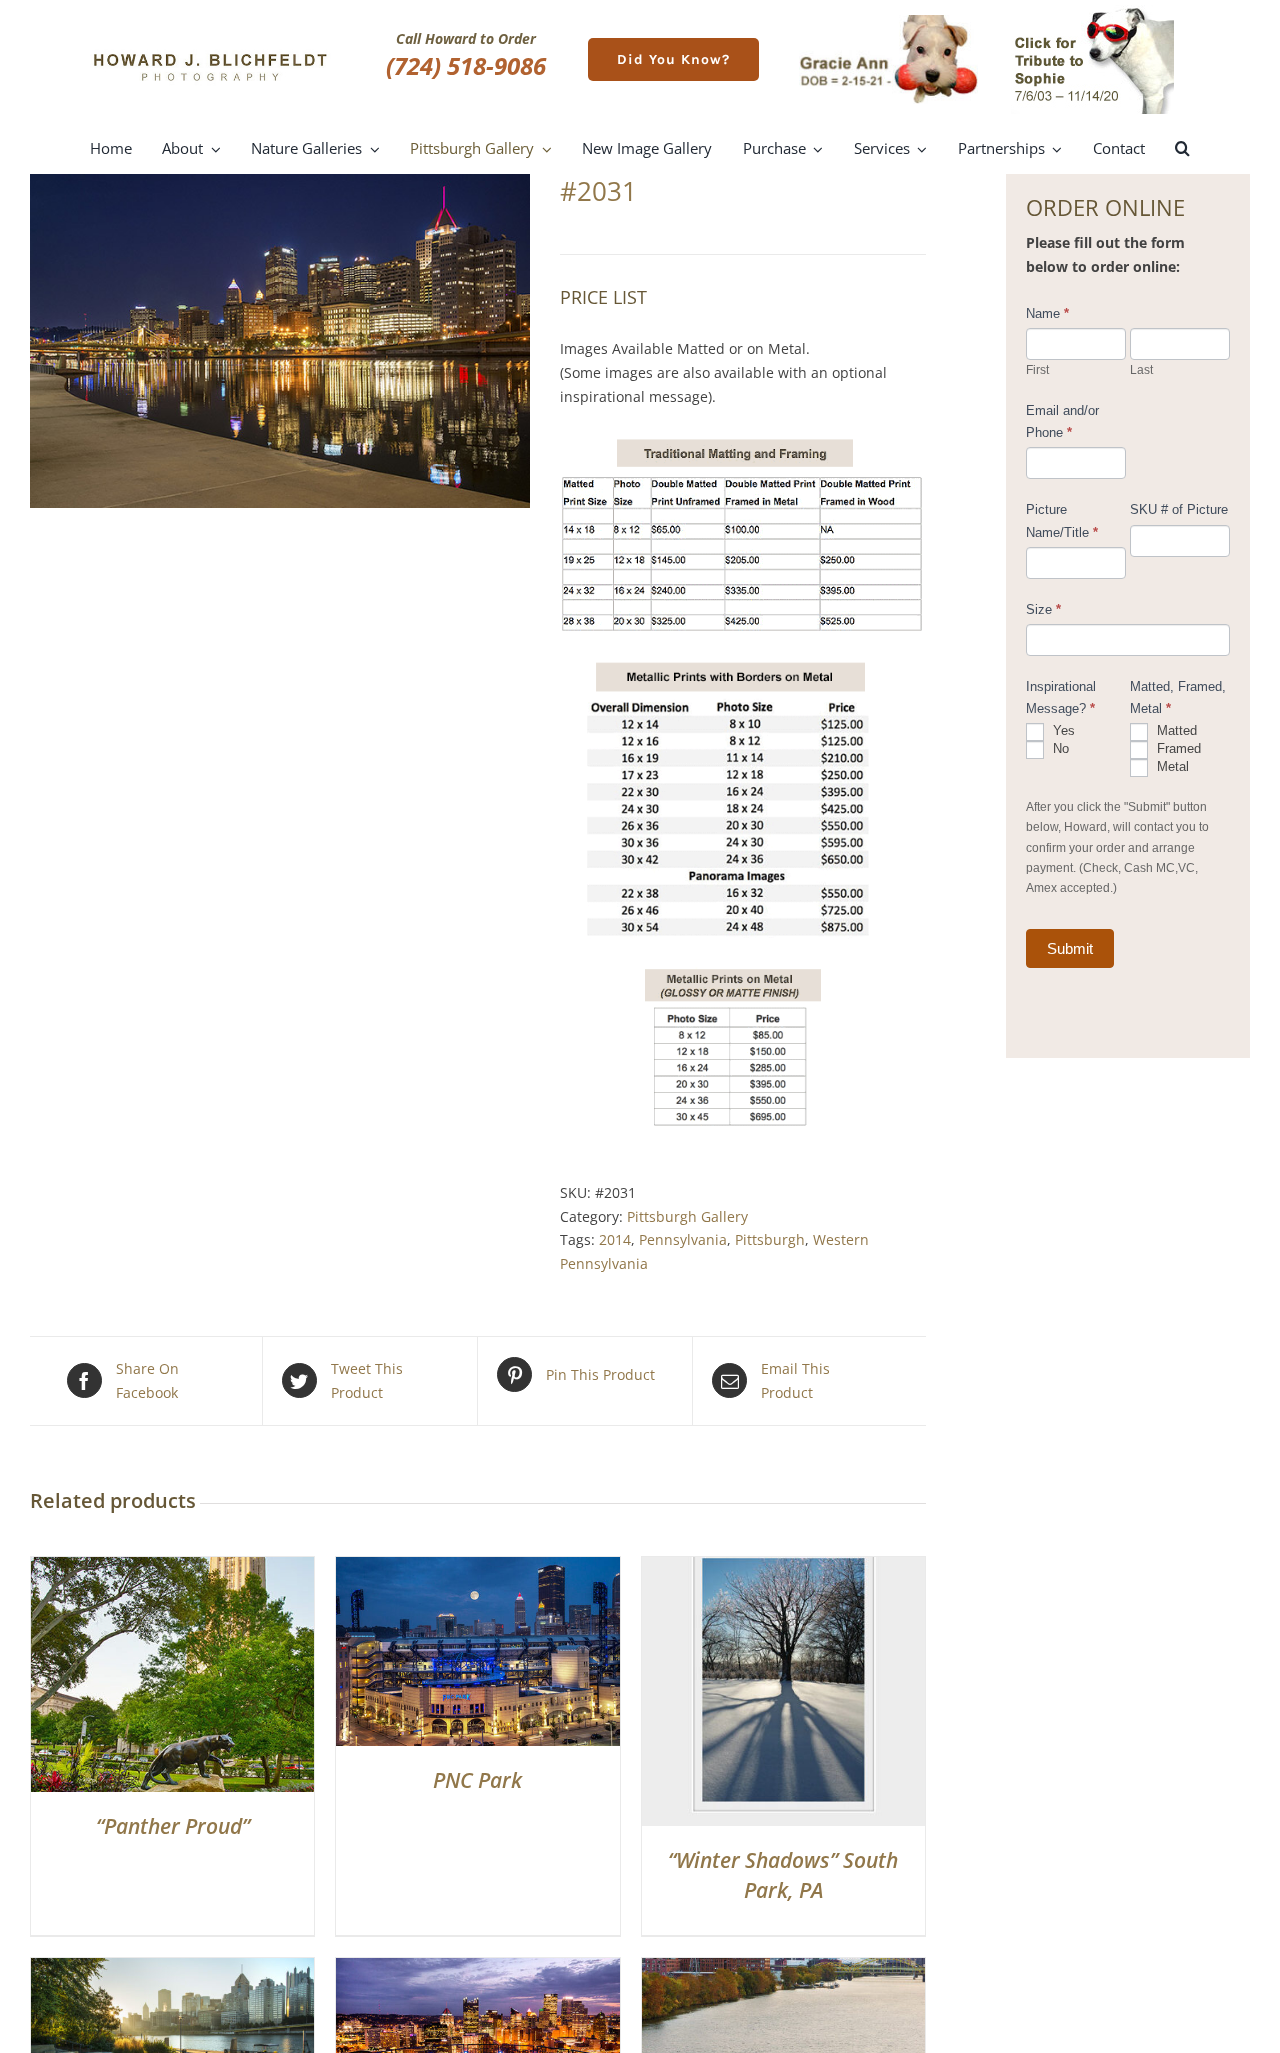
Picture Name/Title (1062, 520)
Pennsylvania (683, 1239)
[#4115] (172, 1969)
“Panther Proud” (173, 1826)
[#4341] (783, 1969)
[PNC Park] (477, 1568)
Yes (1062, 730)
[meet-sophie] (1092, 11)
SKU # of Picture (1179, 509)
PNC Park (477, 1780)
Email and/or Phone (1062, 421)
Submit (1070, 948)
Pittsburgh (770, 1239)
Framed (1177, 748)
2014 (615, 1239)
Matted (1175, 730)
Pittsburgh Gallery (687, 1216)
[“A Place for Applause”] (477, 1969)
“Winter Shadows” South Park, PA (783, 1874)
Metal (1171, 766)
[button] (1182, 149)
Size (1043, 609)
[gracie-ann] (888, 21)
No (1059, 748)
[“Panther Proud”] (172, 1568)
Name (1047, 313)
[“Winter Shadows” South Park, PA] (783, 1568)
